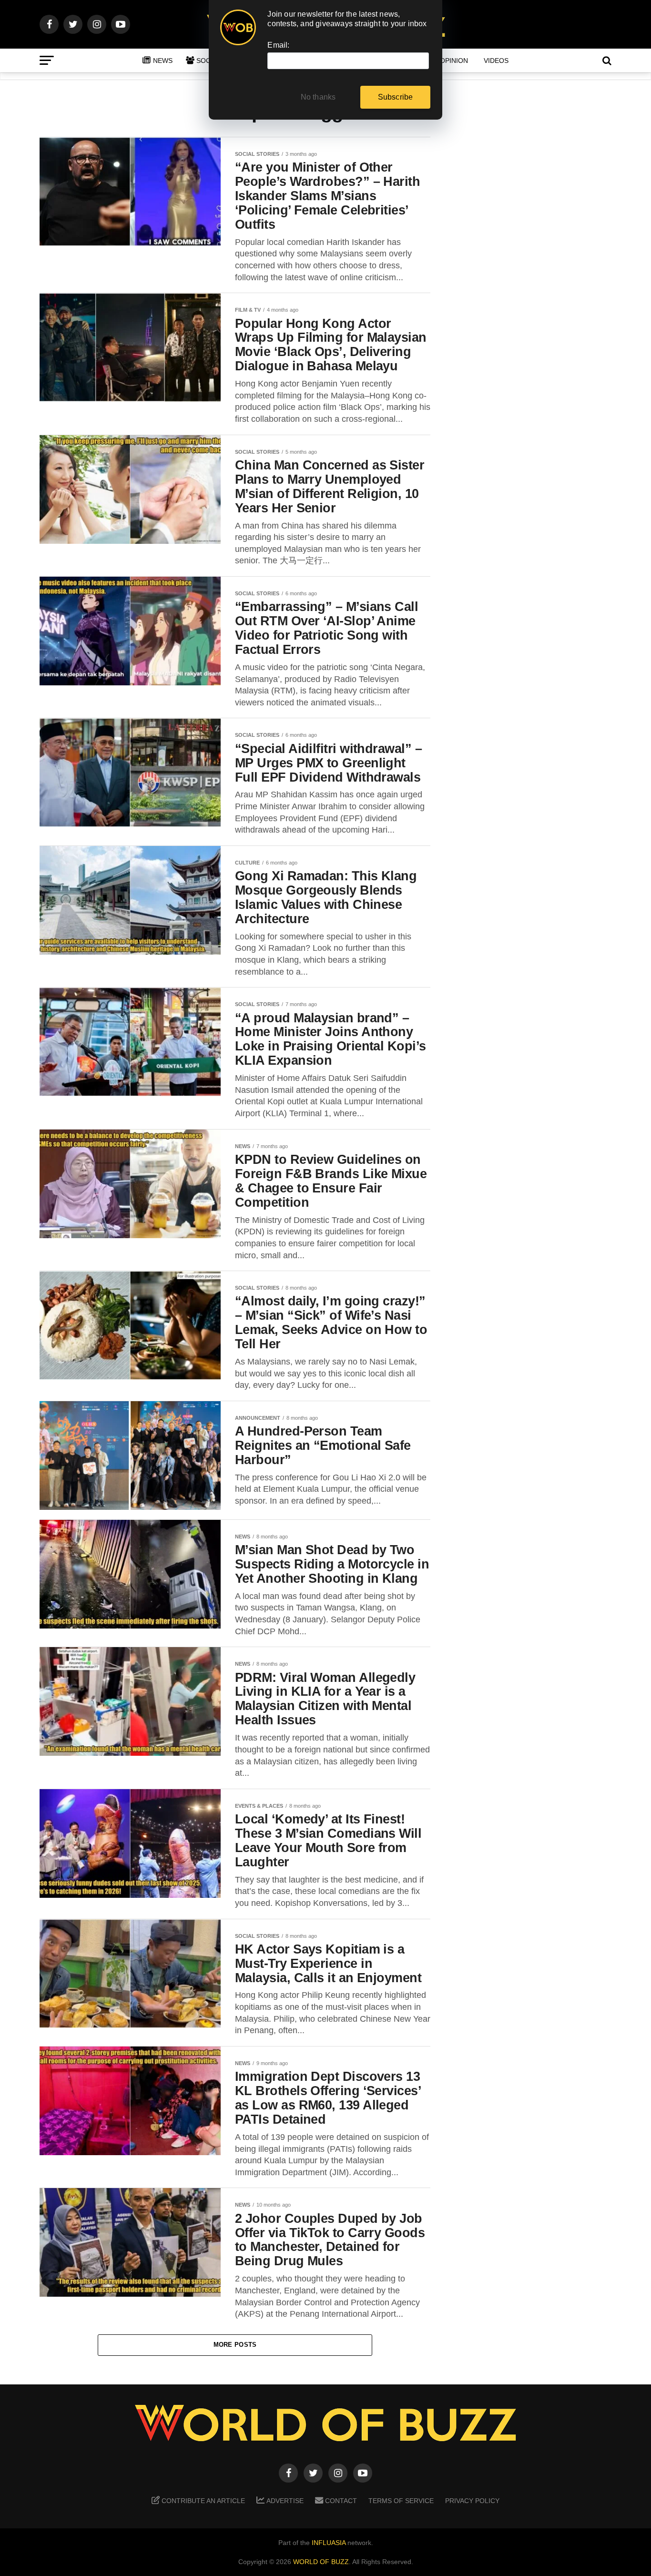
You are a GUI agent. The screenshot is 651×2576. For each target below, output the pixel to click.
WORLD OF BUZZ (321, 2562)
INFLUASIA (329, 2543)
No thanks (318, 97)
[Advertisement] (535, 286)
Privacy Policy (472, 2501)
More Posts (235, 2345)
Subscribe (396, 97)
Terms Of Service (401, 2501)
